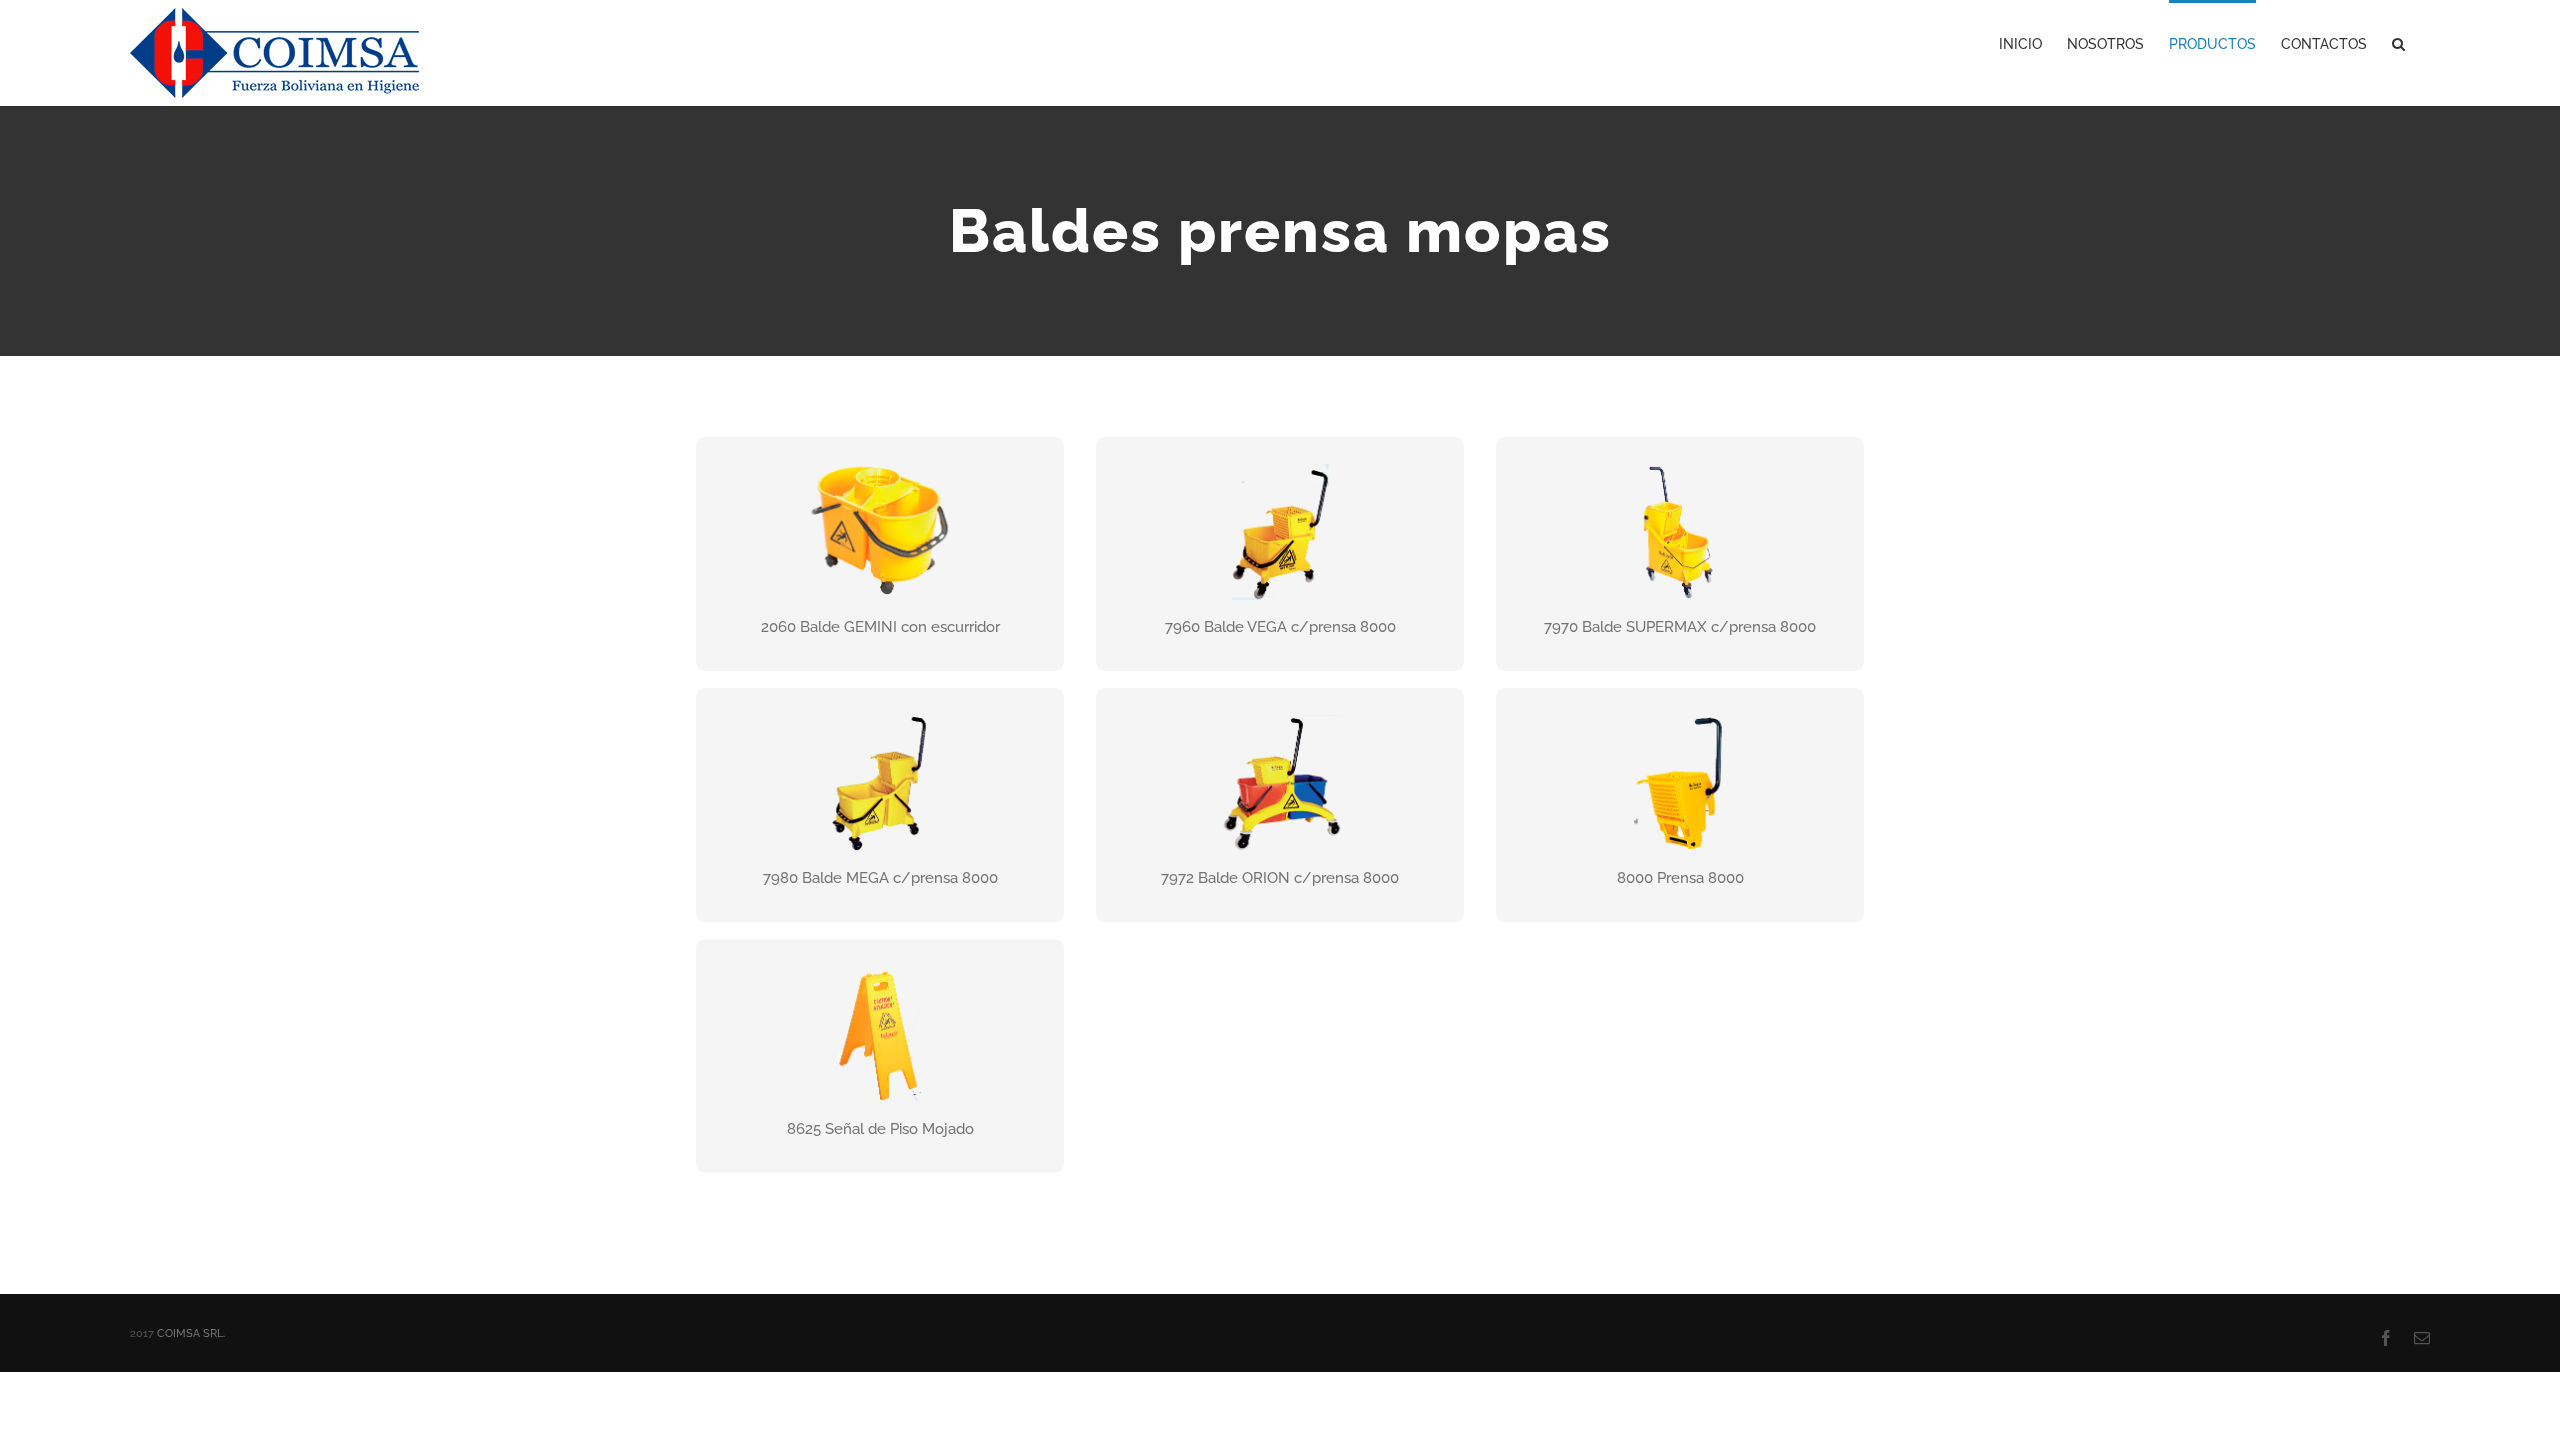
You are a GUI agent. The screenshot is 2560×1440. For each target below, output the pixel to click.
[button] (2398, 42)
